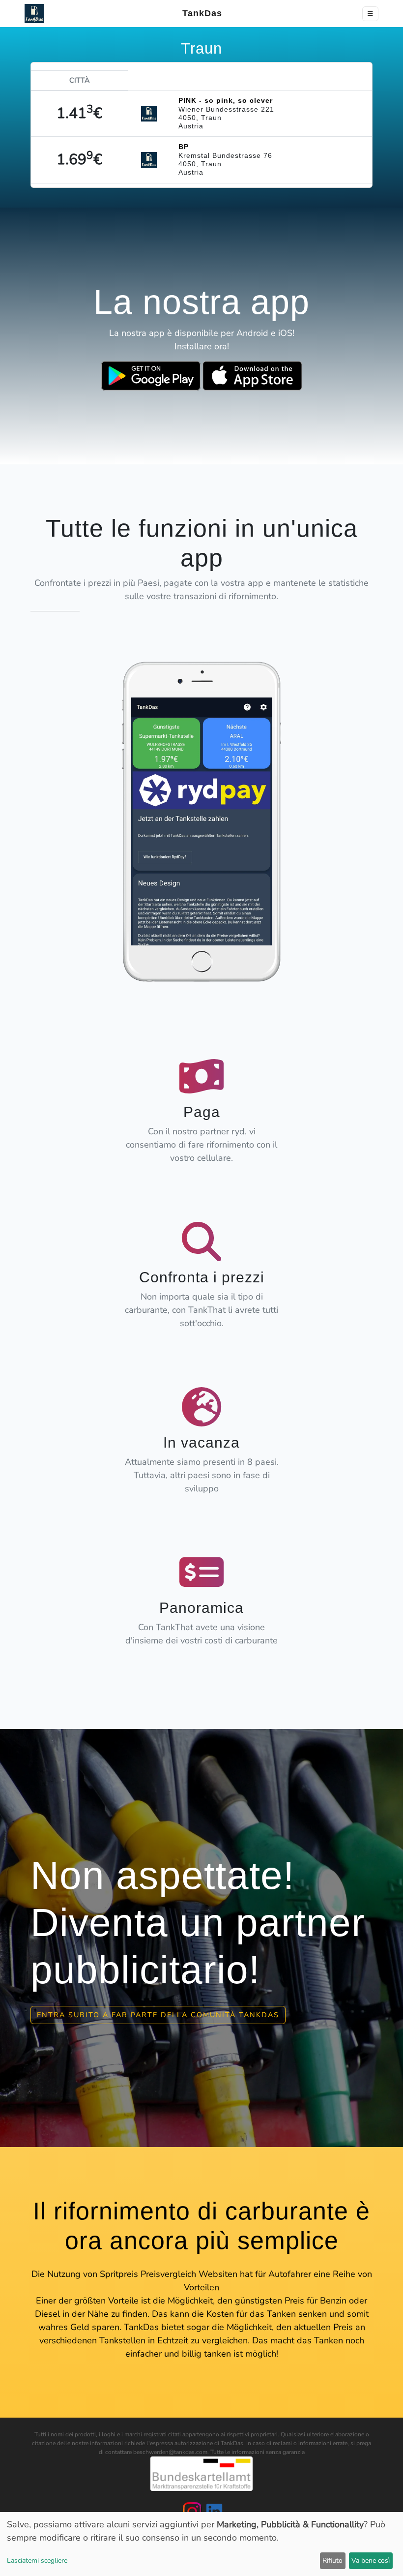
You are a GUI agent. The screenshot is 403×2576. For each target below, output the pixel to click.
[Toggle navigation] (370, 14)
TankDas (199, 13)
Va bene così (371, 2561)
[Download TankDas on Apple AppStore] (252, 376)
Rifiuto (332, 2561)
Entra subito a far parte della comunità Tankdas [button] (158, 2015)
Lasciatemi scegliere (37, 2561)
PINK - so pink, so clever (226, 100)
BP (184, 147)
